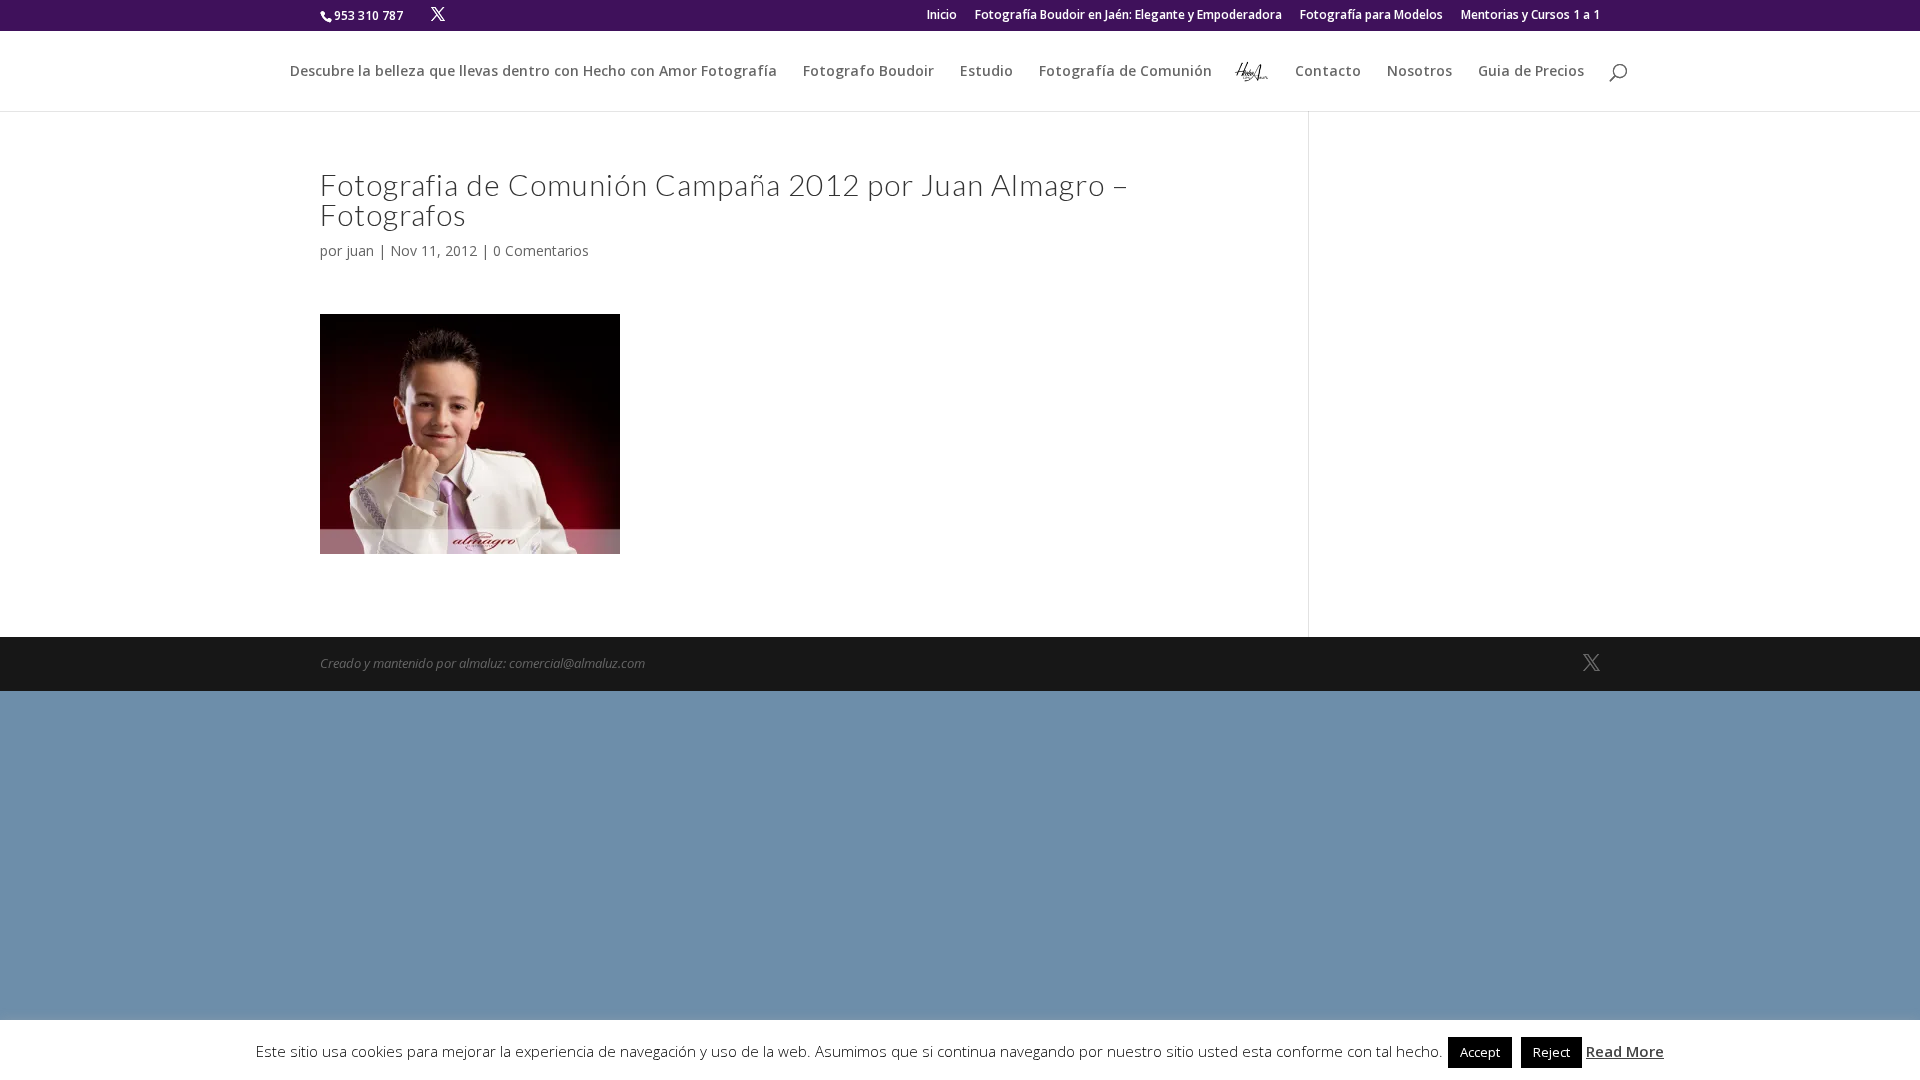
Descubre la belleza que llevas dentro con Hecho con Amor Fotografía (533, 72)
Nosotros (1419, 72)
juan (360, 250)
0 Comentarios (541, 250)
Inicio (942, 16)
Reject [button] (1551, 1052)
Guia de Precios (1531, 72)
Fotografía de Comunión (1125, 72)
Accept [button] (1480, 1052)
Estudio (986, 72)
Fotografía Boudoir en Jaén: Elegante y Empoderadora (1128, 16)
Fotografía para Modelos (1371, 16)
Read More (1625, 1051)
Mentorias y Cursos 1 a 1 (1530, 16)
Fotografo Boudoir (868, 72)
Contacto (1328, 72)
